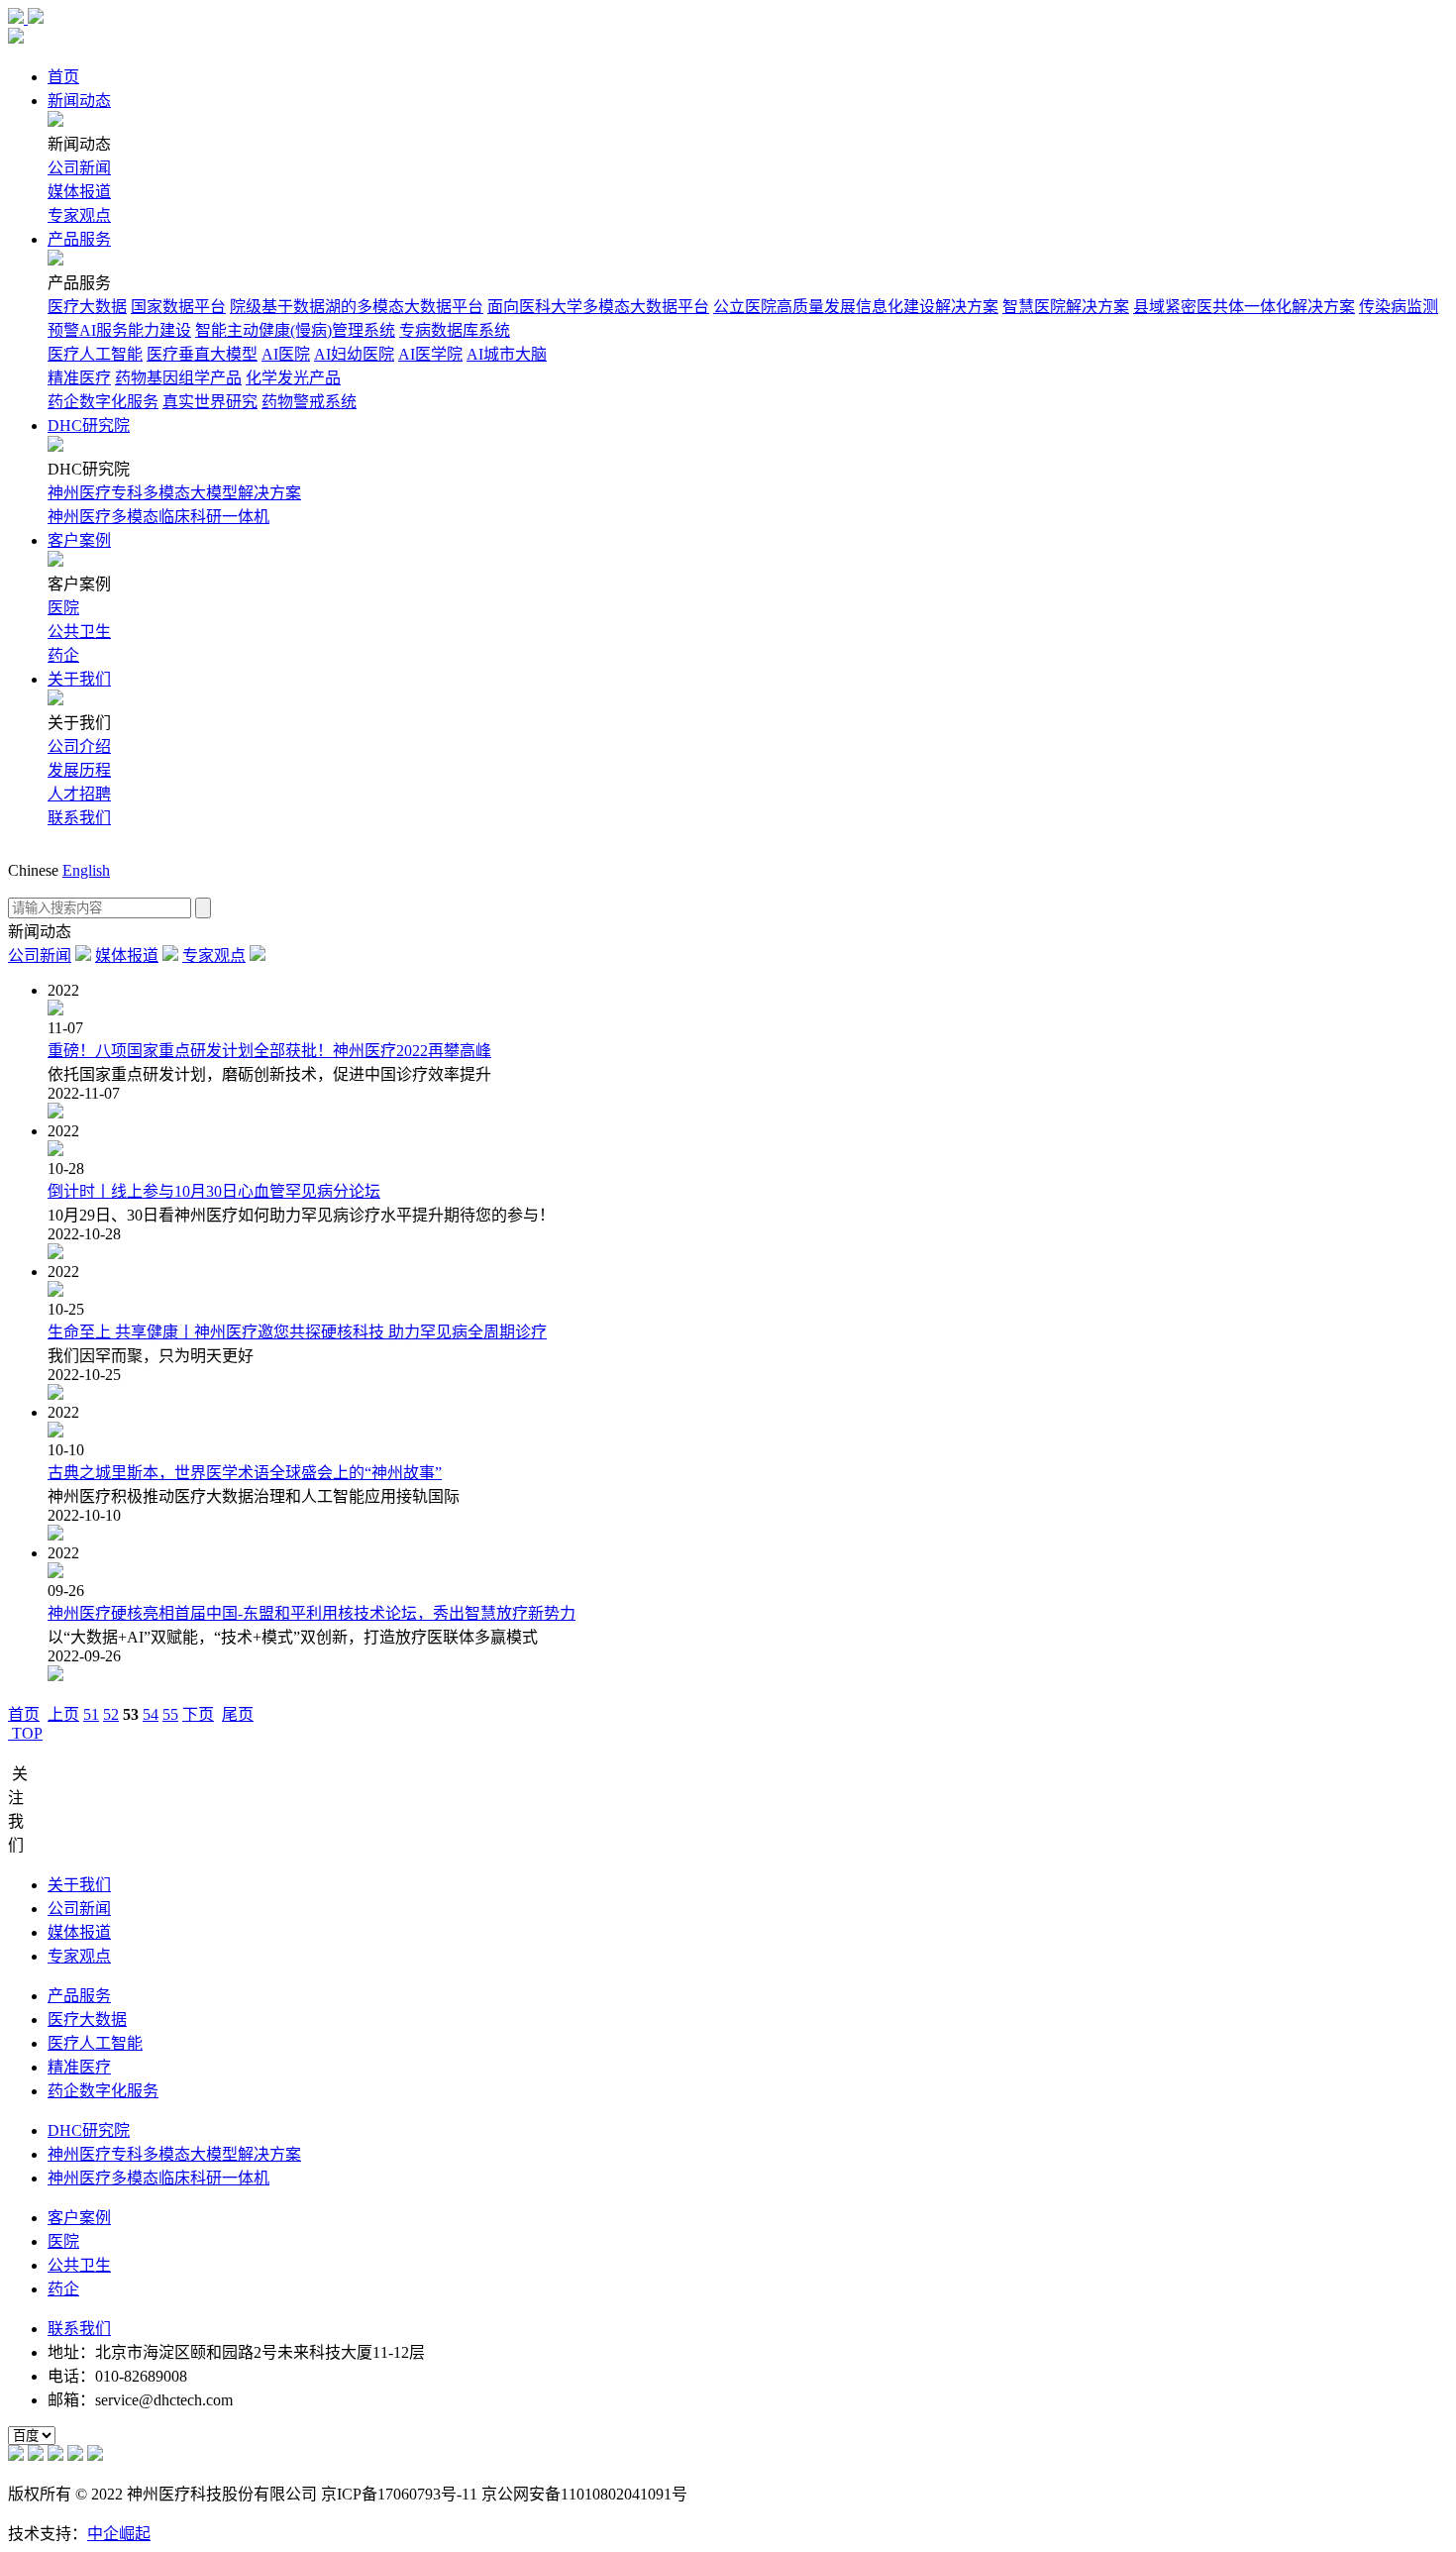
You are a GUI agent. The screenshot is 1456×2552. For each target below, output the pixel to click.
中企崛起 (119, 2534)
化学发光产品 (293, 378)
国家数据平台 (178, 307)
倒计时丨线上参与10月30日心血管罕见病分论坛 (214, 1191)
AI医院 (286, 354)
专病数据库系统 (455, 330)
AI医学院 (430, 354)
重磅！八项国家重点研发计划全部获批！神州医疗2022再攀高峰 (269, 1051)
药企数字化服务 (103, 402)
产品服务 (79, 239)
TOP (25, 1733)
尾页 (238, 1714)
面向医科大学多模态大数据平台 (598, 307)
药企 (63, 655)
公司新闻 (79, 168)
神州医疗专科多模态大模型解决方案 (174, 493)
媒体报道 (79, 192)
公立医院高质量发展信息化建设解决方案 (856, 307)
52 (111, 1714)
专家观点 (79, 215)
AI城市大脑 (507, 354)
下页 (198, 1714)
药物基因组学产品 (178, 378)
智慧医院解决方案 (1066, 307)
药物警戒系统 (309, 402)
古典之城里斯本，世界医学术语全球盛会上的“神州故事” (245, 1473)
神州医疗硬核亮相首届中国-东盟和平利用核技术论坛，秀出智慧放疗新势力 (312, 1613)
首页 (63, 77)
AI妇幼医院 (354, 354)
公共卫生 (79, 632)
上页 (63, 1714)
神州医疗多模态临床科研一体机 (158, 517)
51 (91, 1714)
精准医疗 (79, 378)
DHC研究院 (89, 425)
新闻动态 (79, 101)
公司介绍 (79, 746)
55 (170, 1714)
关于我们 (79, 679)
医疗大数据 (87, 307)
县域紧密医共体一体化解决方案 (1244, 307)
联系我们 (79, 818)
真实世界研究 (210, 402)
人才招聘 (79, 794)
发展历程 (79, 770)
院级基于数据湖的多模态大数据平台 (357, 307)
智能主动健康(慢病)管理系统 (295, 330)
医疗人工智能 (95, 354)
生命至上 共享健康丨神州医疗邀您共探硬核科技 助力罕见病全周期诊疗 (297, 1332)
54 (151, 1714)
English (86, 870)
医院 (63, 608)
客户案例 (79, 540)
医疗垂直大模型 (202, 354)
